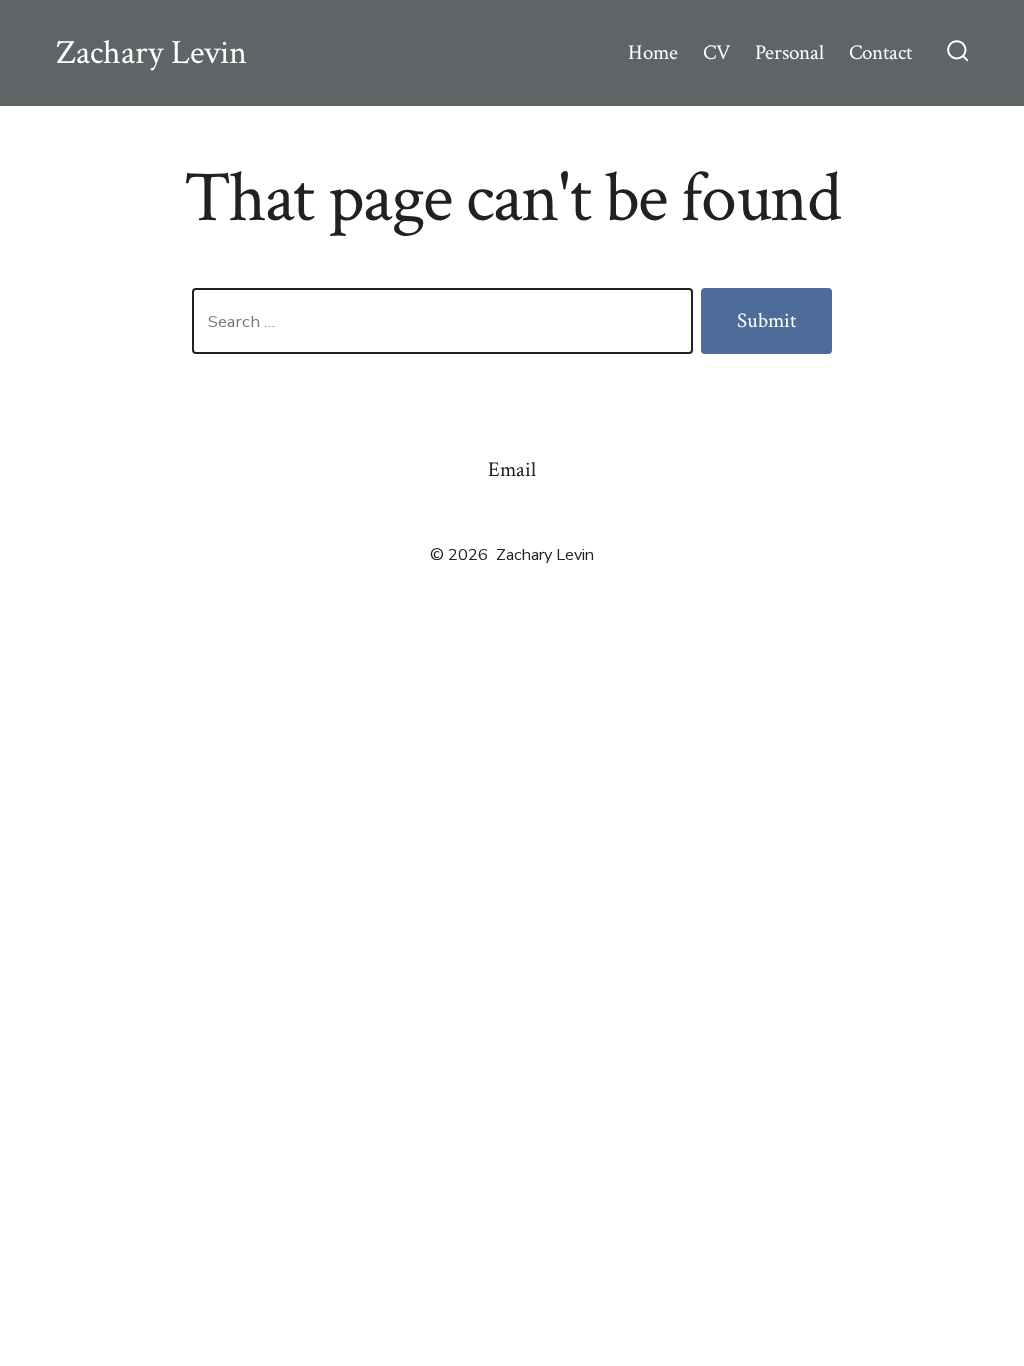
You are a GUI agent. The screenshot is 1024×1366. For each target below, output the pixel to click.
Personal (789, 52)
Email (512, 469)
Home (653, 52)
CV (717, 52)
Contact (880, 52)
